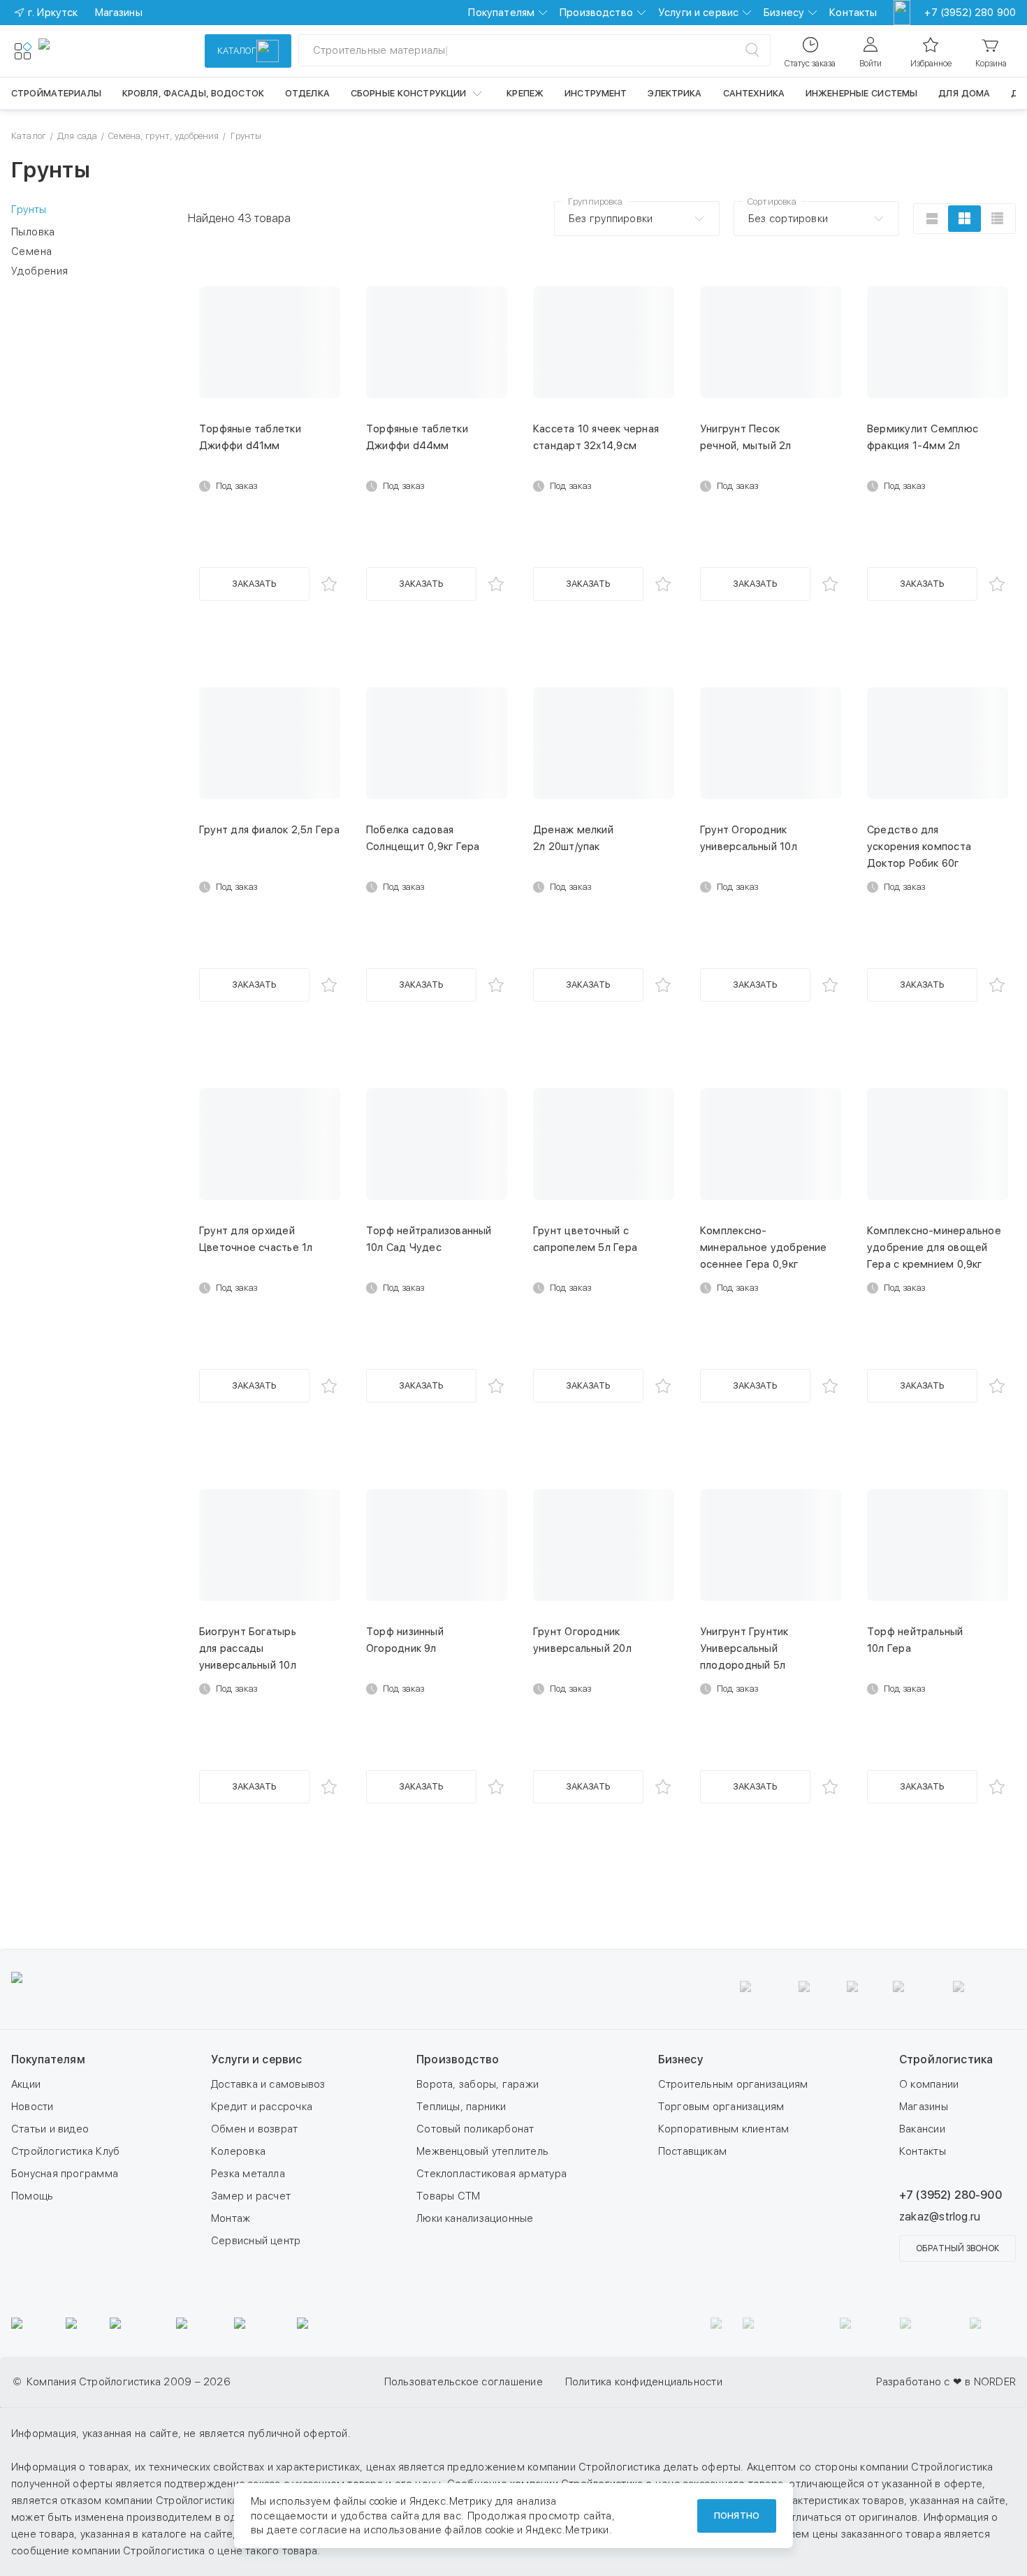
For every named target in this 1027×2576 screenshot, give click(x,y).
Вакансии (922, 2129)
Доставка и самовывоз (268, 2084)
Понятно (737, 2516)
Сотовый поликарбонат (475, 2129)
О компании (929, 2084)
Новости (32, 2107)
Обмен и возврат (254, 2129)
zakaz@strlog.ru (940, 2217)
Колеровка (238, 2151)
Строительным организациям (733, 2084)
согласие (323, 2530)
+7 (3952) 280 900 (970, 13)
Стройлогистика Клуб (65, 2151)
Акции (26, 2084)
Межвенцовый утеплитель (482, 2151)
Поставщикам (692, 2151)
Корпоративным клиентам (724, 2129)
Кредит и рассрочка (262, 2107)
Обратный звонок (957, 2248)
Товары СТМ (448, 2196)
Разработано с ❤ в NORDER (946, 2382)
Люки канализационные (475, 2218)
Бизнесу (784, 13)
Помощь (32, 2196)
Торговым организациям (721, 2107)
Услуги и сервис (698, 13)
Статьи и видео (50, 2129)
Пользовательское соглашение (464, 2382)
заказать (254, 584)
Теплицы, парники (461, 2107)
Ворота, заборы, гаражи (478, 2084)
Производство (596, 13)
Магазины (924, 2107)
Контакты (853, 13)
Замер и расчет (251, 2196)
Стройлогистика (946, 2059)
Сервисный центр (256, 2241)
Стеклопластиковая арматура (491, 2174)
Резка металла (248, 2174)
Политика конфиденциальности (644, 2382)
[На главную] (89, 51)
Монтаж (231, 2218)
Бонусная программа (65, 2174)
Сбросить (49, 552)
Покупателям (501, 13)
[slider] (17, 379)
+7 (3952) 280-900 (950, 2195)
